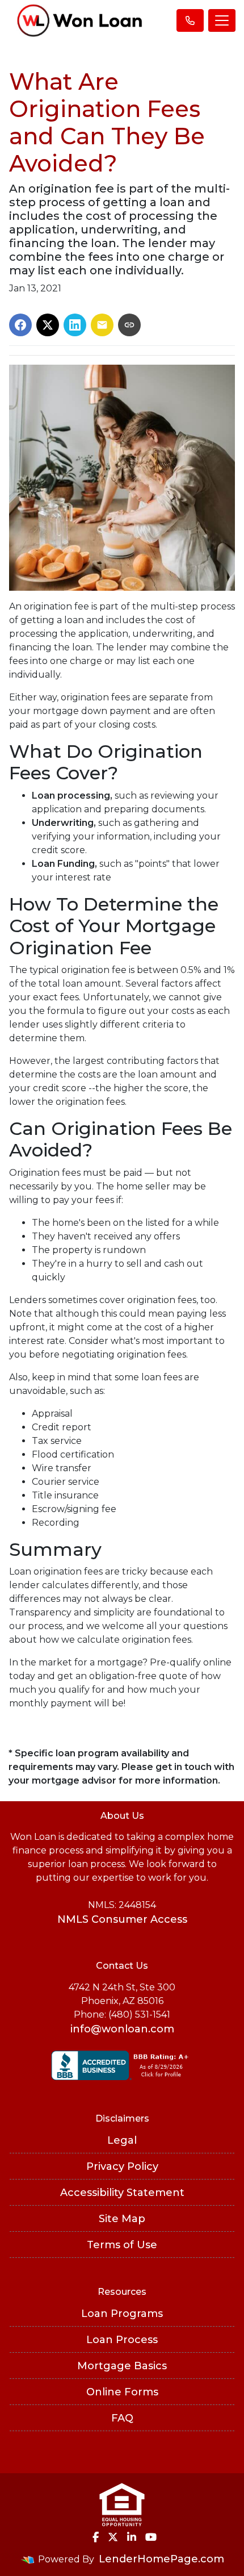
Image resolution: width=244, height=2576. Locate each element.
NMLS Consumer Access (122, 1919)
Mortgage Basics (122, 2366)
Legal (122, 2140)
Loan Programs (122, 2314)
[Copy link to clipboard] (129, 325)
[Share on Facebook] (20, 325)
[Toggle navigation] (222, 20)
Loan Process (122, 2340)
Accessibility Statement (122, 2193)
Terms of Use (122, 2245)
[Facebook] (96, 2537)
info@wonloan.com (122, 2029)
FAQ (122, 2418)
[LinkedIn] (132, 2537)
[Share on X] (48, 325)
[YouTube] (151, 2537)
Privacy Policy (122, 2166)
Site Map (122, 2219)
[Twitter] (113, 2537)
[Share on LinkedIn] (75, 325)
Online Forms (122, 2392)
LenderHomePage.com (161, 2559)
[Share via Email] (102, 325)
